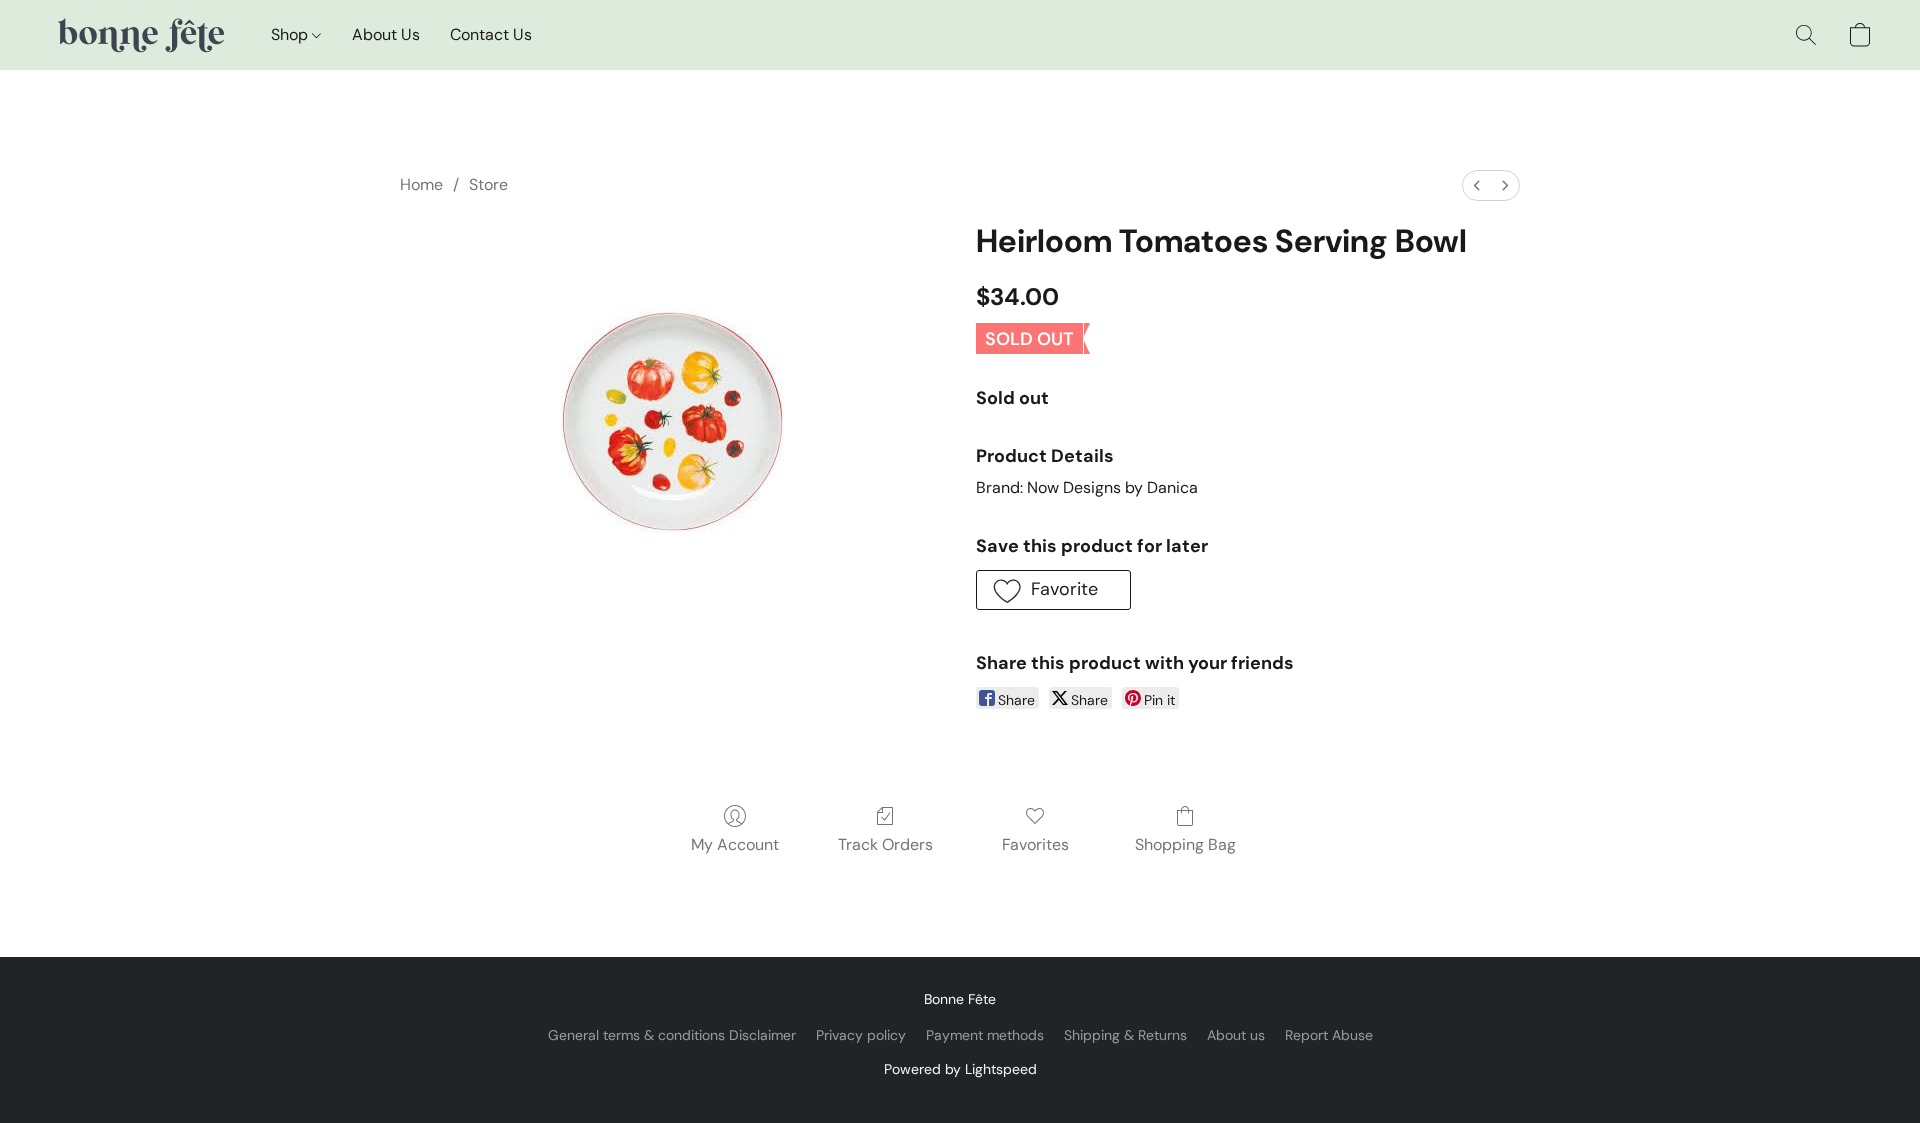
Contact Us (491, 34)
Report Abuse (1329, 1035)
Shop (291, 34)
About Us (386, 34)
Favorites (1035, 844)
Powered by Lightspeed (960, 1069)
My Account (735, 844)
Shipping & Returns (1125, 1035)
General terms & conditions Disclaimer (672, 1035)
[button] (139, 35)
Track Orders (885, 844)
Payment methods (985, 1035)
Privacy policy (861, 1035)
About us (1236, 1035)
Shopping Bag (1185, 844)
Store (488, 184)
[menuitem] (1477, 185)
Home (421, 184)
